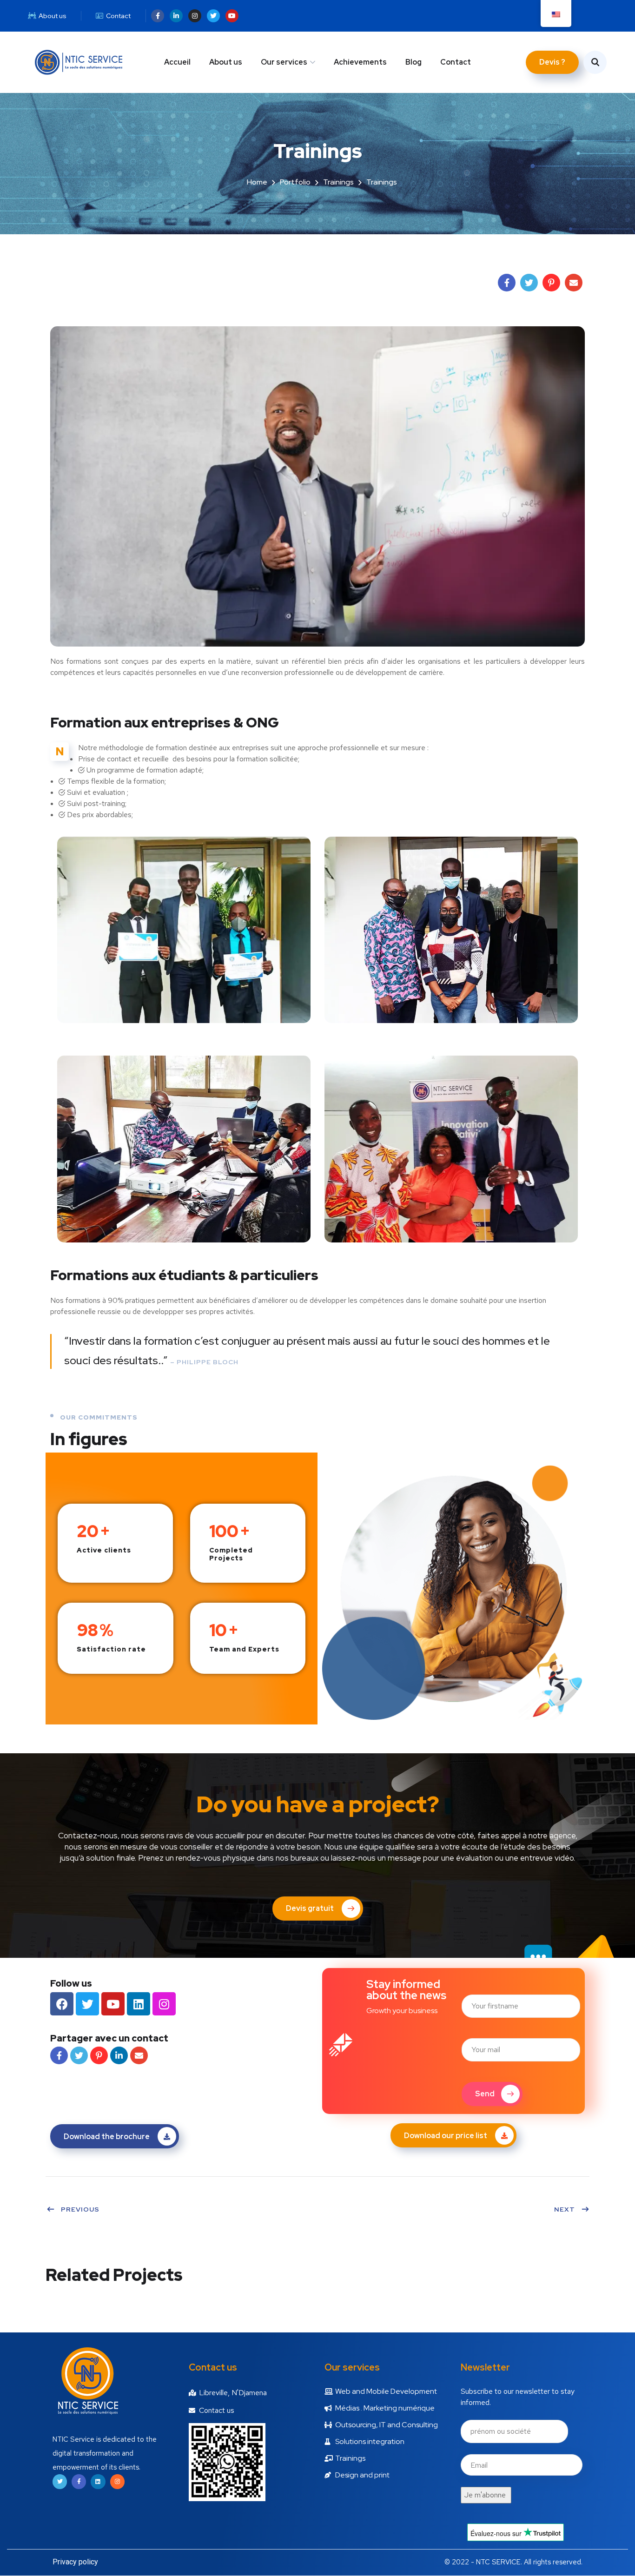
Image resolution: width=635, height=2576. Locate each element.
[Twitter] (213, 16)
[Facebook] (62, 2004)
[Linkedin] (139, 2004)
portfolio (295, 182)
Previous (80, 2209)
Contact (456, 62)
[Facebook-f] (158, 16)
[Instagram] (195, 16)
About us (226, 62)
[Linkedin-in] (176, 16)
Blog (413, 62)
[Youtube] (232, 16)
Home (257, 182)
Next (565, 2209)
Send (485, 2094)
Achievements (360, 62)
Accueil (177, 62)
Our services (284, 62)
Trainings (338, 182)
